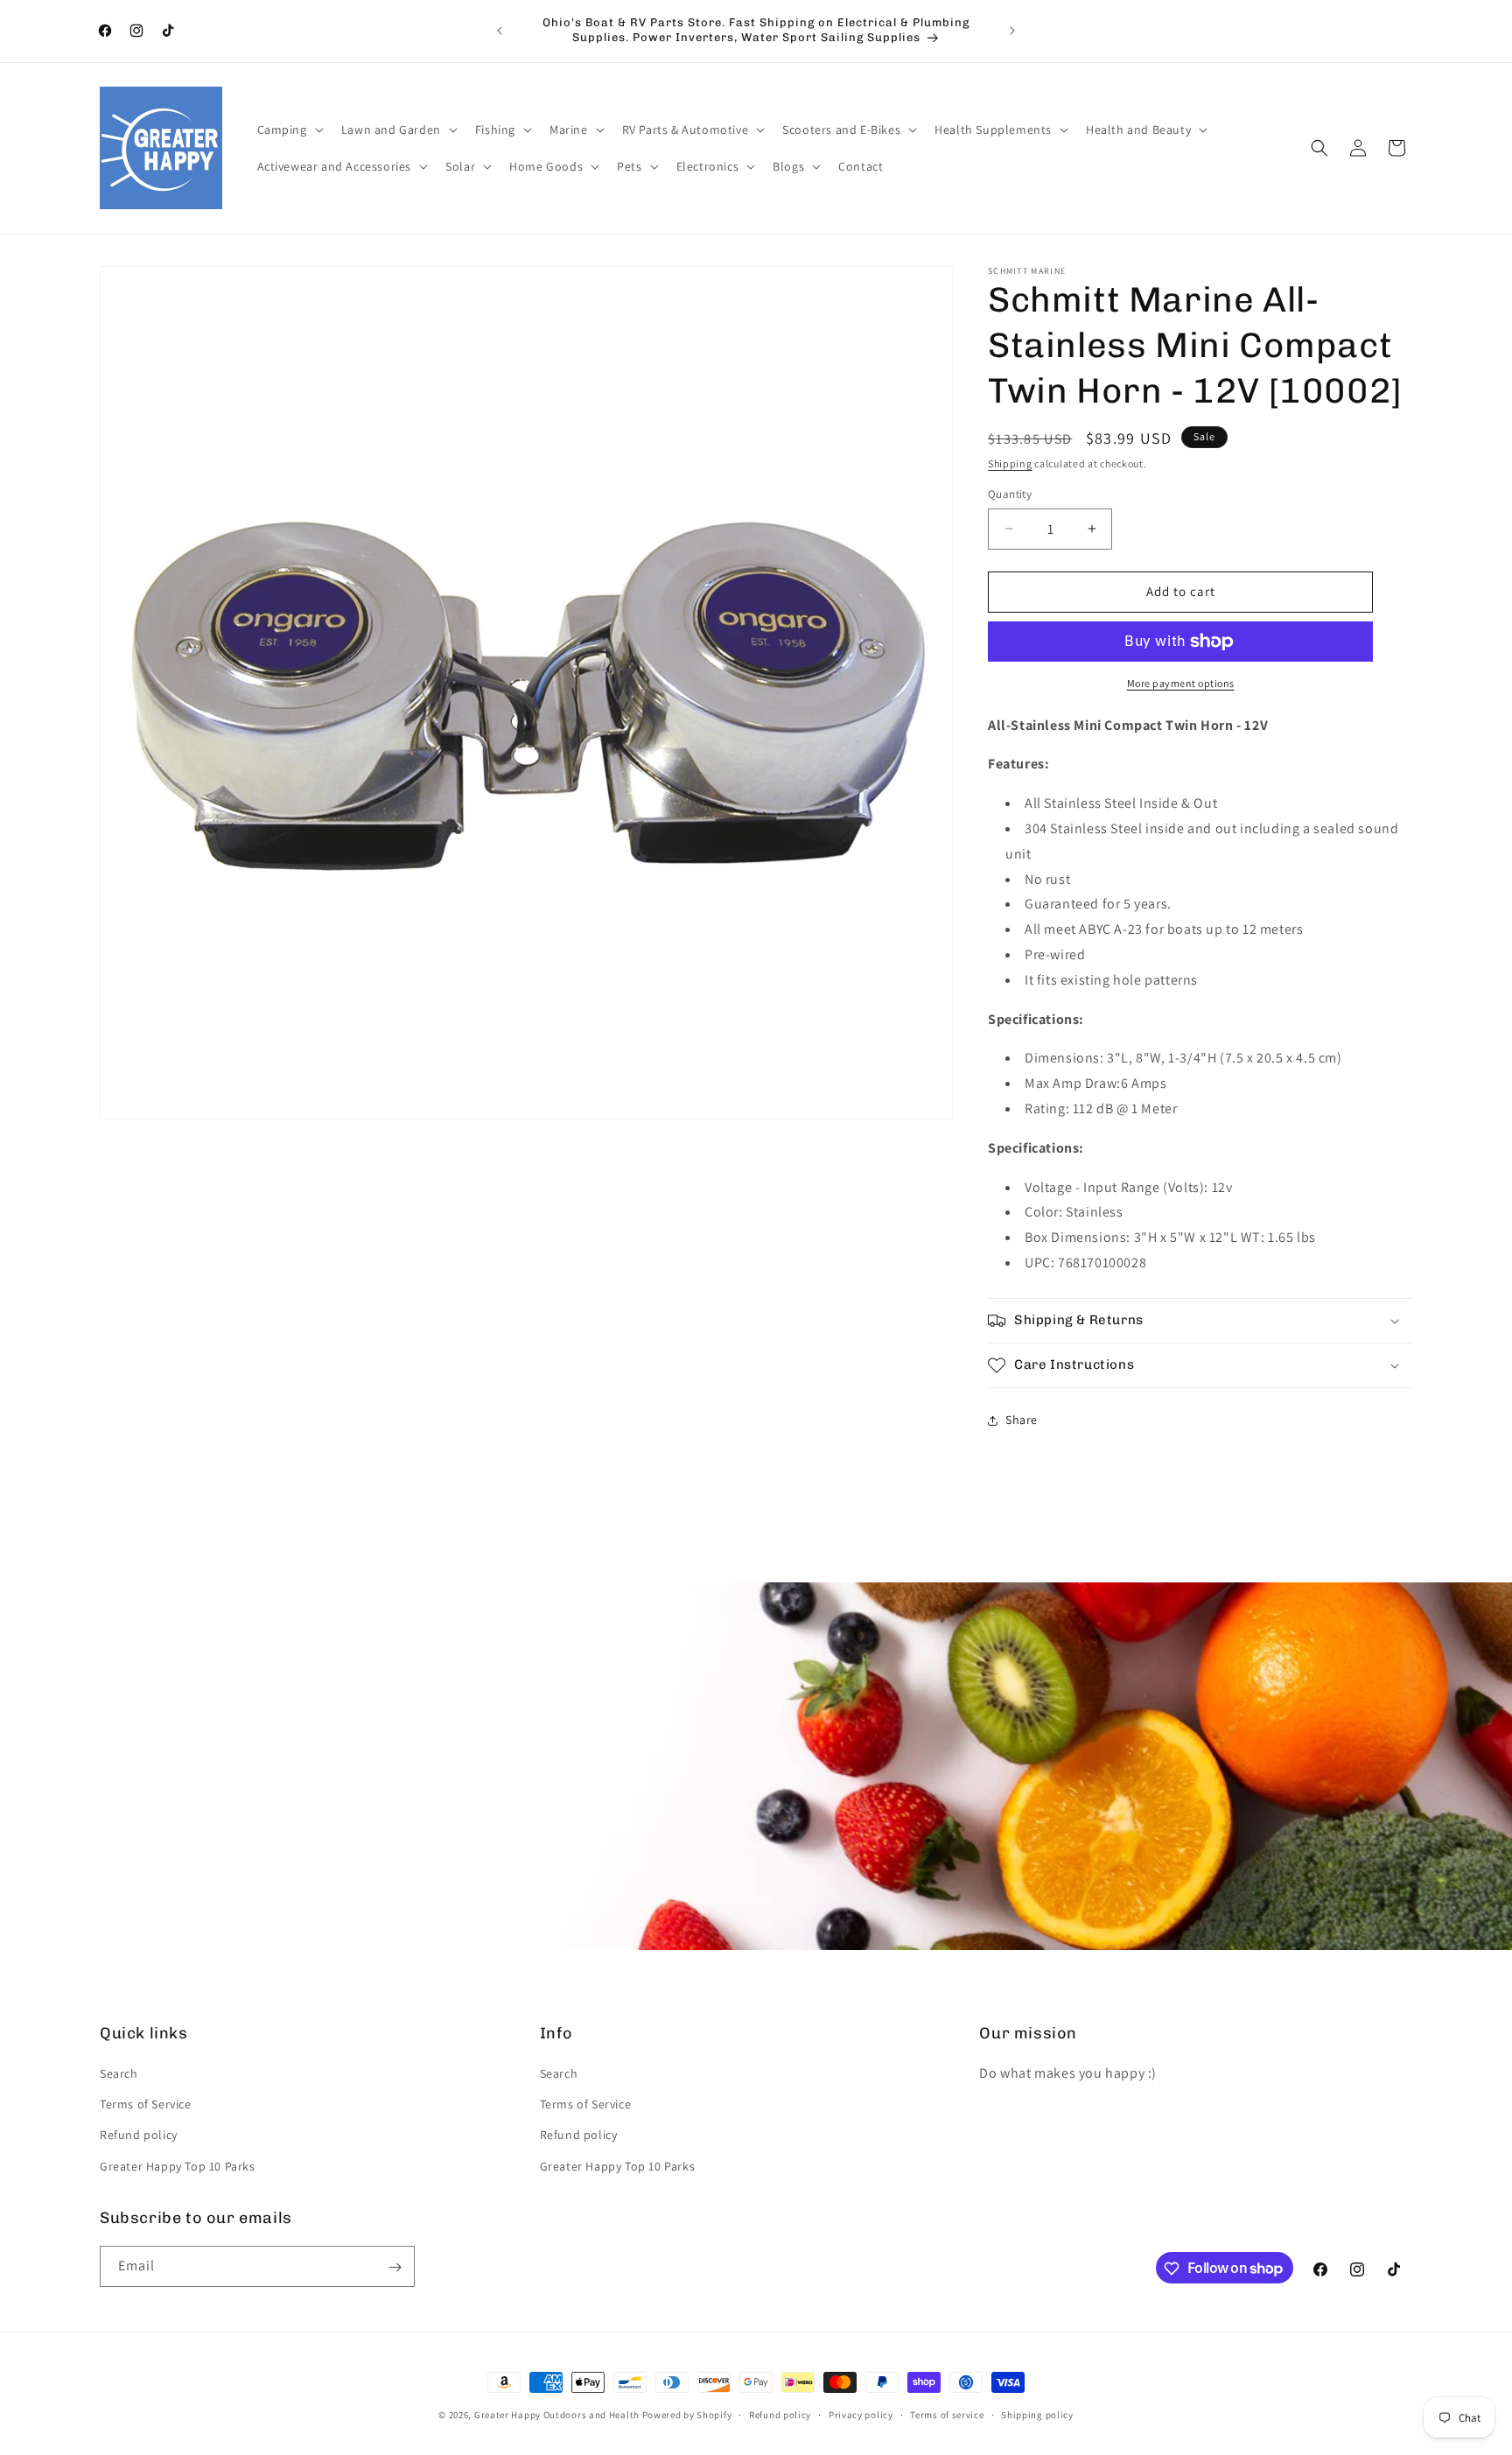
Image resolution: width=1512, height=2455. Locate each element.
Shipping (1010, 463)
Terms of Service (146, 2105)
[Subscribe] (395, 2267)
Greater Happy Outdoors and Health (557, 2415)
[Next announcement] (1012, 31)
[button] (289, 130)
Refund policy (139, 2136)
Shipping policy (1037, 2414)
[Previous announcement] (500, 31)
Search (119, 2073)
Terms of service (947, 2414)
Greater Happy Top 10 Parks (178, 2166)
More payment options (1181, 683)
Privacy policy (861, 2414)
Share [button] (1022, 1420)
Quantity (1010, 494)
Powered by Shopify (687, 2415)
